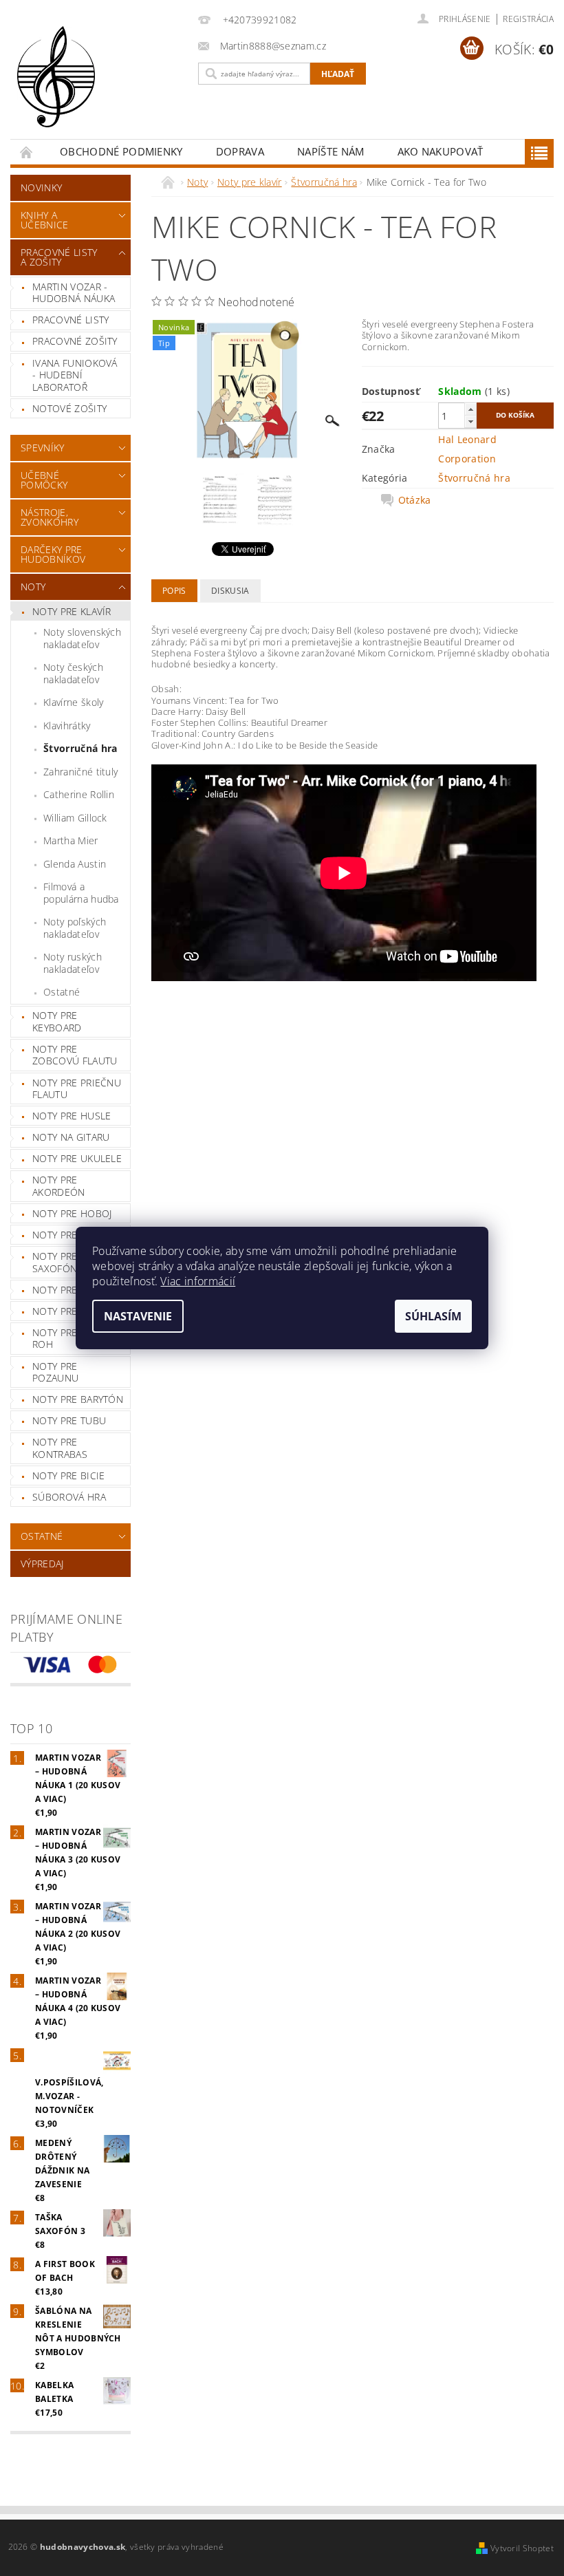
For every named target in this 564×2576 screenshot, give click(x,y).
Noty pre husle (72, 1116)
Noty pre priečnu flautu (77, 1089)
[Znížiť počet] (470, 421)
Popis (174, 591)
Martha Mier (71, 840)
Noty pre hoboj (72, 1213)
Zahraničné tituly (80, 772)
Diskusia (230, 591)
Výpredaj (42, 1564)
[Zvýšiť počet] (470, 409)
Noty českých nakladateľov (73, 673)
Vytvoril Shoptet (522, 2548)
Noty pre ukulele (77, 1158)
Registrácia (528, 19)
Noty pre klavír (72, 611)
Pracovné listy (70, 320)
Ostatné (62, 992)
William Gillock (75, 818)
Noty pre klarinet (78, 1235)
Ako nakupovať (441, 151)
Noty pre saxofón (55, 1262)
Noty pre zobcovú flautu (75, 1055)
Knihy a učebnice (45, 220)
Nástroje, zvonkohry (50, 517)
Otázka (415, 500)
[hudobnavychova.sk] (101, 86)
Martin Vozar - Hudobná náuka (74, 293)
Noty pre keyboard (57, 1021)
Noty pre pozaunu (55, 1372)
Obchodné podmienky (121, 151)
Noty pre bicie (68, 1475)
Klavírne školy (73, 702)
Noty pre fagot (72, 1290)
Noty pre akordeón (59, 1186)
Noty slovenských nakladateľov (82, 638)
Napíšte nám (331, 151)
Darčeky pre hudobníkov (53, 554)
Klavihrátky (67, 726)
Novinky (41, 187)
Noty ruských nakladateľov (73, 963)
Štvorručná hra (80, 748)
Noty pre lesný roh (70, 1339)
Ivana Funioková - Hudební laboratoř (75, 375)
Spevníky (43, 448)
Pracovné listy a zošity (59, 257)
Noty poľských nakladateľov (75, 928)
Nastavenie (138, 1316)
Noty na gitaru (71, 1137)
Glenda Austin (75, 864)
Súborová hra (69, 1497)
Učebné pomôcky (44, 480)
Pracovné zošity (75, 341)
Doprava (240, 151)
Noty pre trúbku (75, 1311)
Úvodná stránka (27, 152)
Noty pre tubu (69, 1420)
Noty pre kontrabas (60, 1448)
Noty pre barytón (78, 1399)
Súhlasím (433, 1316)
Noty (33, 587)
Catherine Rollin (79, 794)
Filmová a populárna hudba (81, 893)
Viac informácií (198, 1281)
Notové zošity (69, 408)
